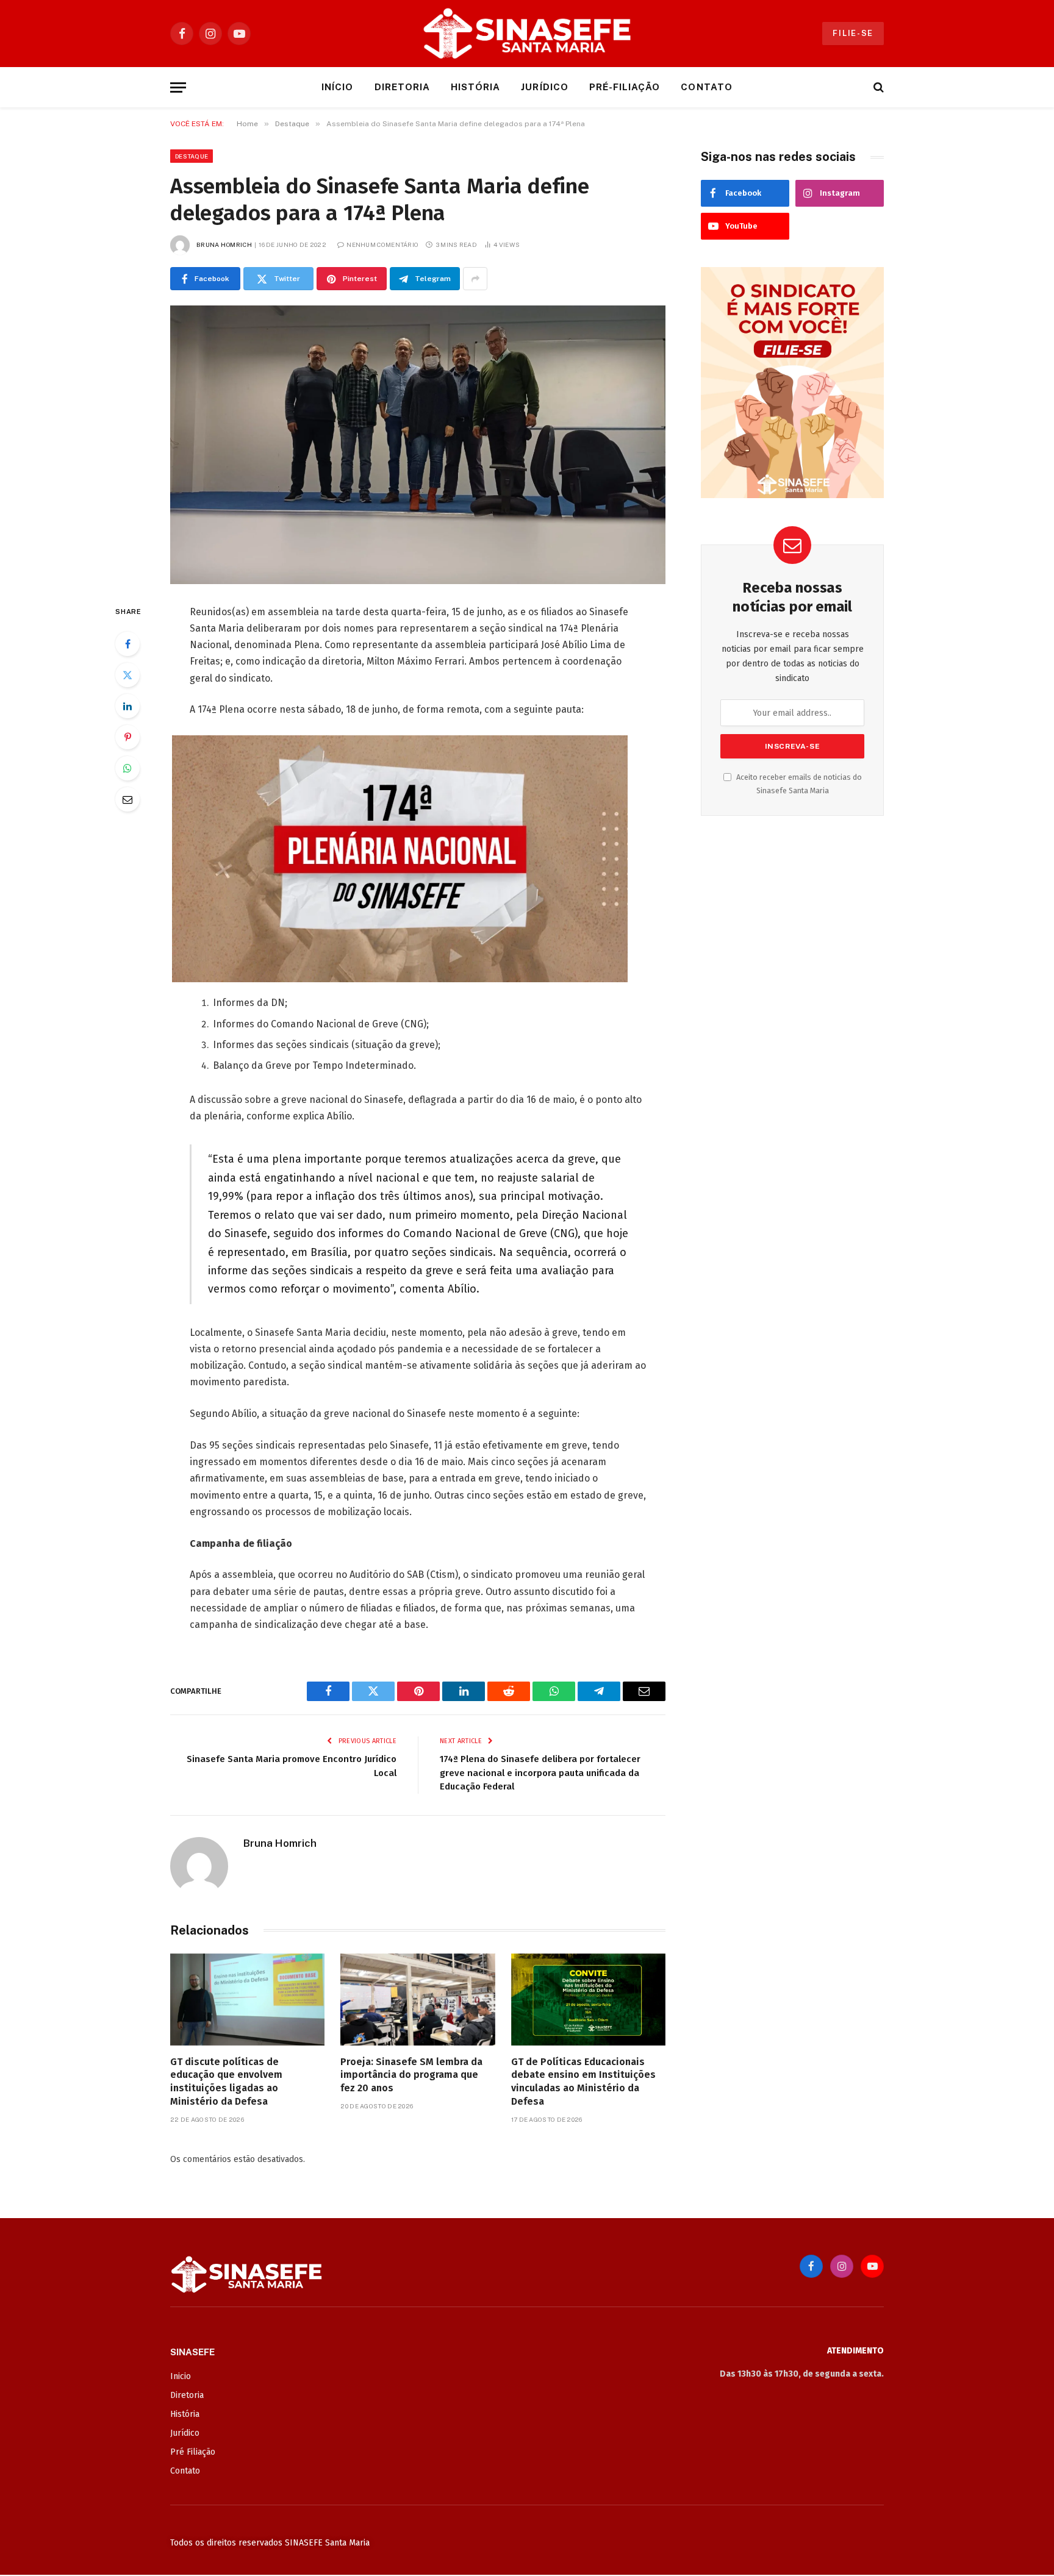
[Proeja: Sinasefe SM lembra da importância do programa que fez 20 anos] (418, 2000)
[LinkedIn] (127, 706)
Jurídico (544, 87)
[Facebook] (127, 644)
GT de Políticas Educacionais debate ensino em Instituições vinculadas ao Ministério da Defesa (583, 2082)
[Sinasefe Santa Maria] (527, 34)
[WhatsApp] (127, 768)
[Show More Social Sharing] (475, 279)
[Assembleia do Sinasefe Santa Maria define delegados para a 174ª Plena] (418, 445)
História (475, 87)
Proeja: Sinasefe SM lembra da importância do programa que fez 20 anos (411, 2075)
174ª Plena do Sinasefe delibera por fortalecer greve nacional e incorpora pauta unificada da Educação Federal (540, 1773)
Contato (706, 87)
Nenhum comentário (382, 244)
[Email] (127, 799)
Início (337, 87)
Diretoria (402, 87)
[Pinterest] (127, 737)
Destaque (192, 156)
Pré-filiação (625, 87)
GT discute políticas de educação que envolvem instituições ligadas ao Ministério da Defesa (226, 2082)
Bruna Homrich (224, 244)
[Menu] (178, 87)
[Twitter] (127, 675)
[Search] (877, 87)
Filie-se (853, 33)
